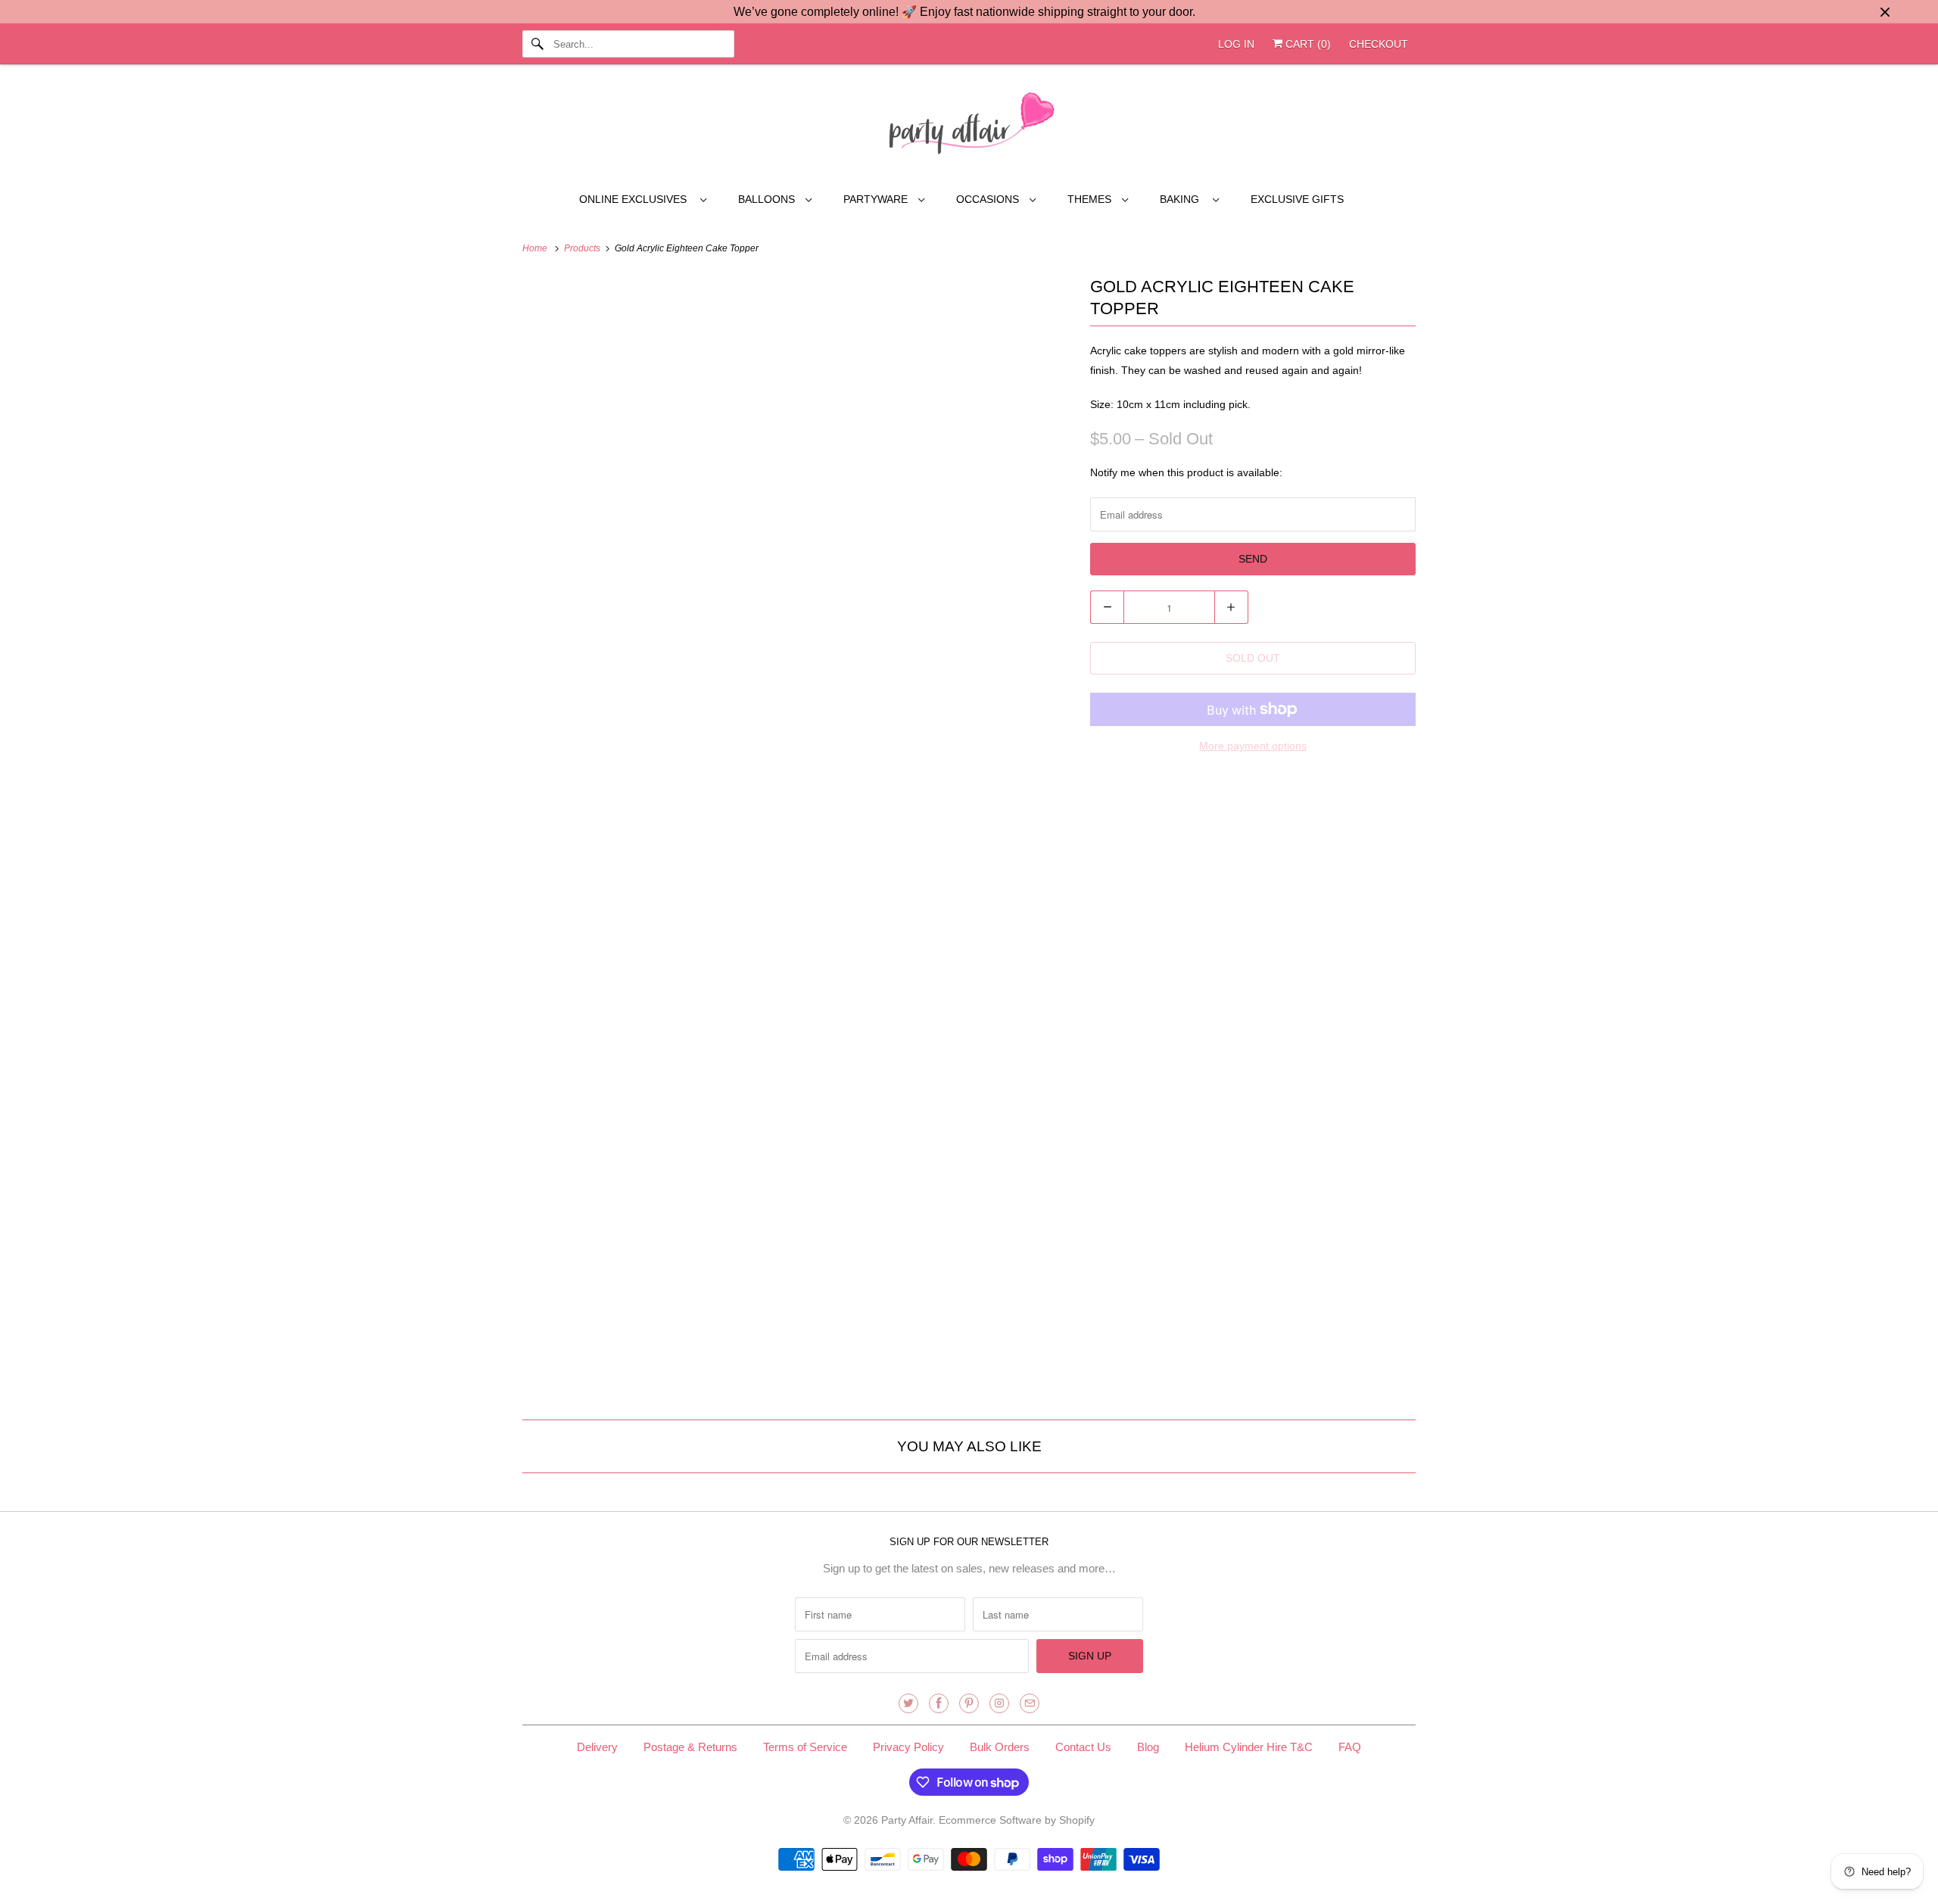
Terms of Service (805, 1747)
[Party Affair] (969, 127)
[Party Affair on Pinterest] (969, 1703)
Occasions (989, 199)
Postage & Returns (690, 1747)
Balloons (768, 199)
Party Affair (907, 1820)
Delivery (597, 1747)
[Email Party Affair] (1030, 1703)
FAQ (1350, 1747)
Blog (1148, 1747)
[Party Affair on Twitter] (908, 1703)
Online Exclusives (636, 199)
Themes (1091, 199)
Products (583, 248)
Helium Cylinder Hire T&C (1249, 1747)
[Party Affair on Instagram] (999, 1703)
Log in (1236, 44)
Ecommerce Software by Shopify (1017, 1820)
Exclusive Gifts (1297, 199)
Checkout (1379, 44)
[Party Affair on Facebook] (939, 1703)
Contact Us (1083, 1747)
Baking (1182, 199)
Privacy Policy (908, 1747)
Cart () (1307, 44)
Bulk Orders (1000, 1747)
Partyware (877, 199)
